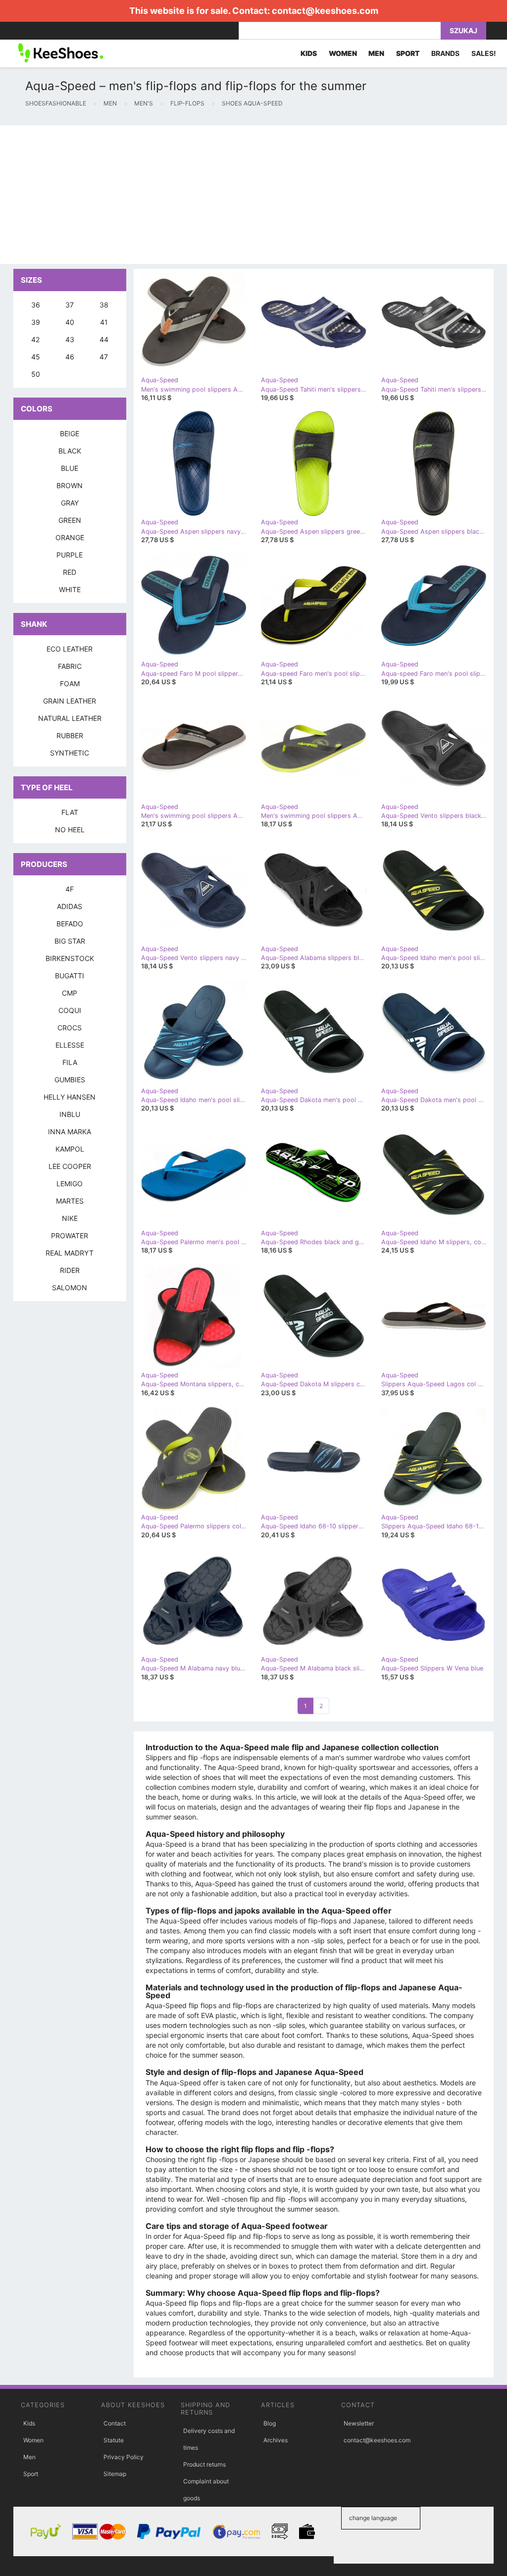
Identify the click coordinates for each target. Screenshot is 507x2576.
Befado (70, 924)
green (70, 520)
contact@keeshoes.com (325, 11)
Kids (29, 2423)
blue (70, 468)
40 (70, 322)
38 (104, 305)
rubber (70, 735)
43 (70, 339)
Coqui (70, 1010)
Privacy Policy (124, 2457)
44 (104, 339)
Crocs (70, 1028)
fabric (70, 666)
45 (36, 357)
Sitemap (115, 2474)
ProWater (70, 1236)
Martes (70, 1201)
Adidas (70, 906)
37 (70, 305)
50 (36, 374)
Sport (31, 2474)
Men (29, 2457)
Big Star (70, 941)
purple (70, 555)
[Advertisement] (253, 195)
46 (70, 357)
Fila (70, 1062)
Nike (70, 1218)
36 (36, 305)
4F (70, 889)
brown (70, 485)
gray (70, 503)
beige (70, 433)
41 (104, 322)
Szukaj (463, 30)
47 (104, 357)
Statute (114, 2440)
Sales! (484, 53)
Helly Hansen (70, 1097)
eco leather (70, 649)
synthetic (70, 753)
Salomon (70, 1288)
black (70, 451)
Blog (270, 2423)
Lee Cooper (70, 1166)
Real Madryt (70, 1253)
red (70, 572)
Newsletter (359, 2423)
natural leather (70, 718)
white (70, 589)
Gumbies (70, 1080)
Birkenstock (70, 958)
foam (70, 683)
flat (70, 812)
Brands (445, 53)
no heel (70, 830)
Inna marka (70, 1132)
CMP (70, 993)
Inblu (70, 1114)
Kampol (70, 1149)
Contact (115, 2423)
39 (36, 322)
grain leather (70, 701)
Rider (70, 1270)
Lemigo (70, 1184)
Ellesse (70, 1045)
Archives (276, 2440)
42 (35, 339)
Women (33, 2440)
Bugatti (70, 976)
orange (70, 537)
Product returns (204, 2464)
